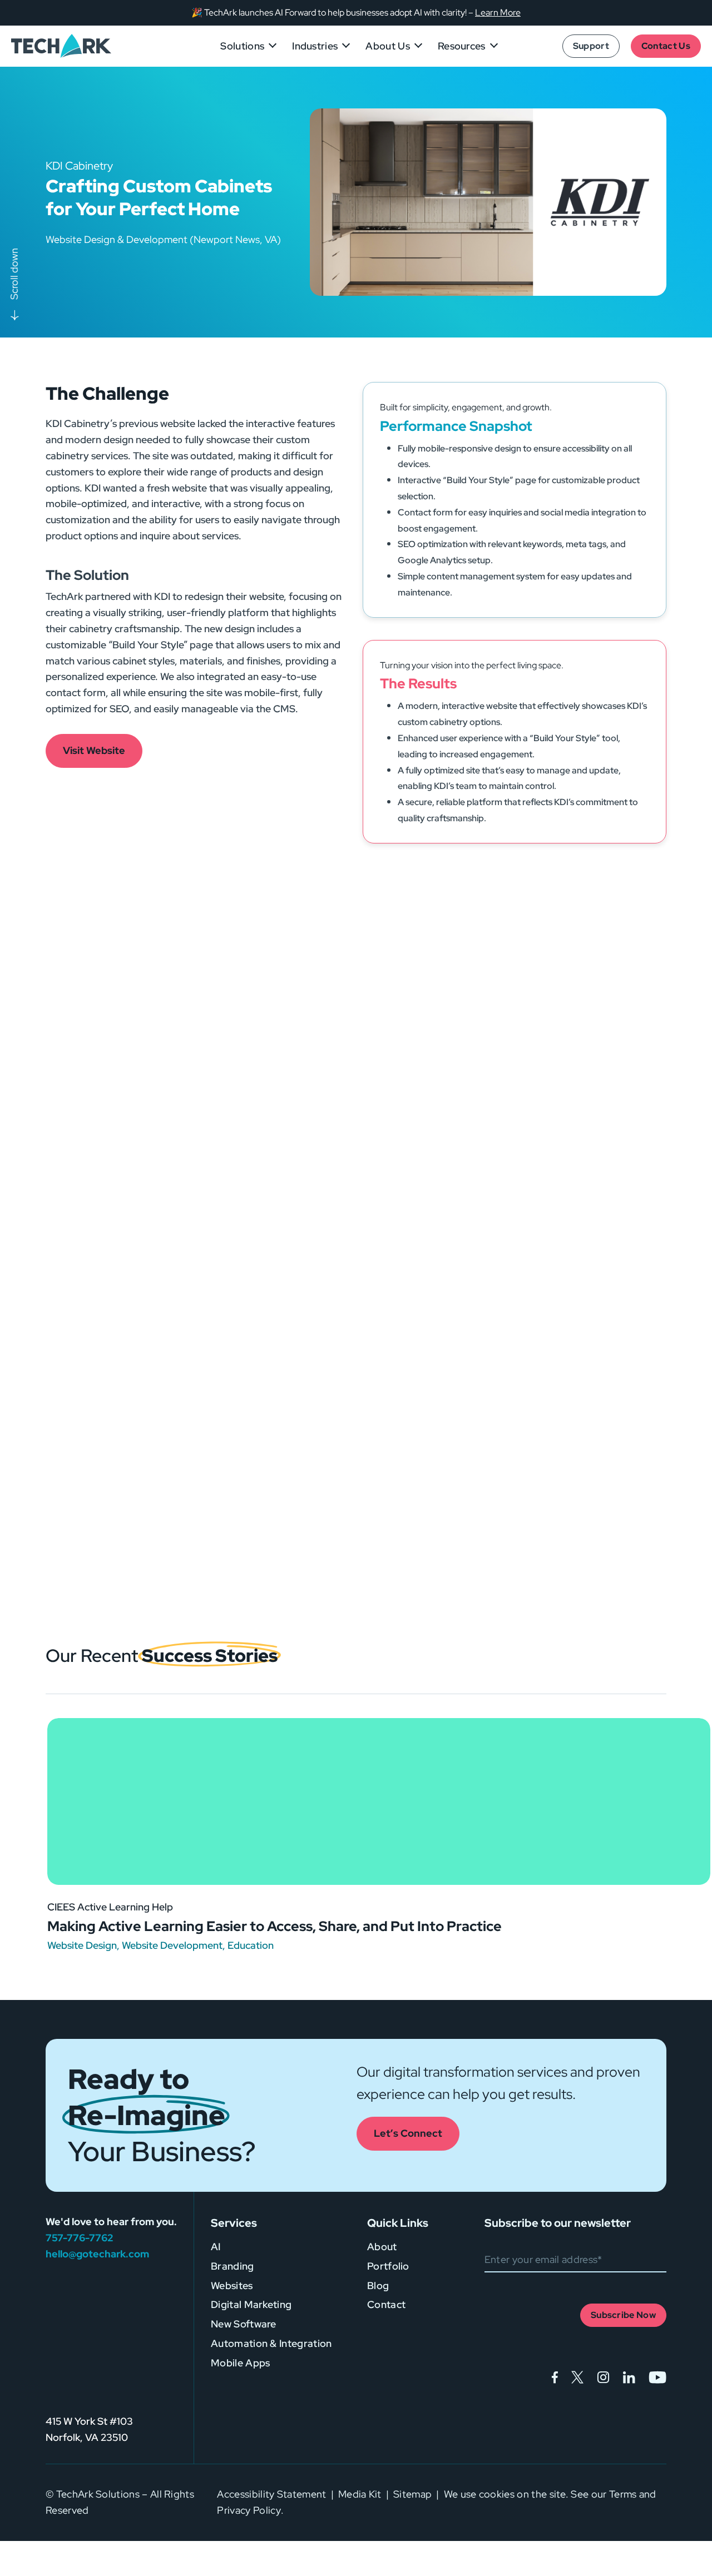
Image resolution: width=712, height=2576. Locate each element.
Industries (315, 46)
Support (591, 46)
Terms (623, 2494)
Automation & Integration (271, 2343)
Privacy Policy (249, 2510)
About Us (388, 46)
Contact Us (666, 46)
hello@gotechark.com (97, 2254)
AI (216, 2247)
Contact (386, 2304)
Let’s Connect (408, 2133)
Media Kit (360, 2494)
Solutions (242, 46)
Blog (378, 2285)
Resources (462, 46)
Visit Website (94, 750)
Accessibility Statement (271, 2494)
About (382, 2247)
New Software (244, 2324)
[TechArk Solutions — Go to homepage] (61, 46)
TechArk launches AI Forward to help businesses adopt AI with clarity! (335, 13)
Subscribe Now (623, 2315)
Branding (233, 2266)
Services (234, 2223)
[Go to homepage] (95, 2356)
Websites (232, 2285)
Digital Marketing (251, 2304)
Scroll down (14, 274)
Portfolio (388, 2266)
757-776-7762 (79, 2238)
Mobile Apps (240, 2363)
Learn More (498, 13)
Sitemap (412, 2494)
